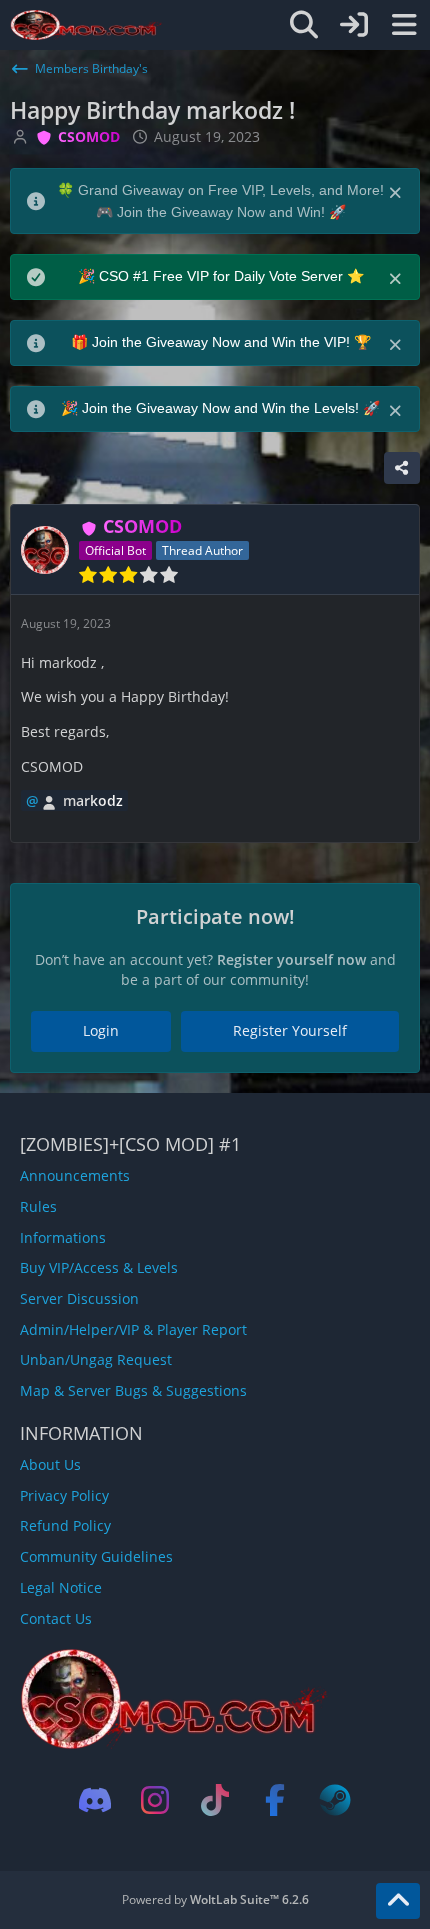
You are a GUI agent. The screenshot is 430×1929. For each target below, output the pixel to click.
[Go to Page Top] (398, 1901)
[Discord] (95, 1800)
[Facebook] (275, 1800)
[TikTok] (215, 1800)
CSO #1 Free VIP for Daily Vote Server (223, 276)
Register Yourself (290, 1030)
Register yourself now (291, 959)
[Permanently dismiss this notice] (397, 191)
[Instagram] (155, 1800)
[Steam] (335, 1800)
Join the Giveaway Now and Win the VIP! (223, 342)
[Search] (304, 25)
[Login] (354, 25)
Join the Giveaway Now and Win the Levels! (222, 408)
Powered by (215, 1899)
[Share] (402, 468)
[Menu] (404, 25)
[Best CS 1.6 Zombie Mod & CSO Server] (86, 25)
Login (101, 1030)
